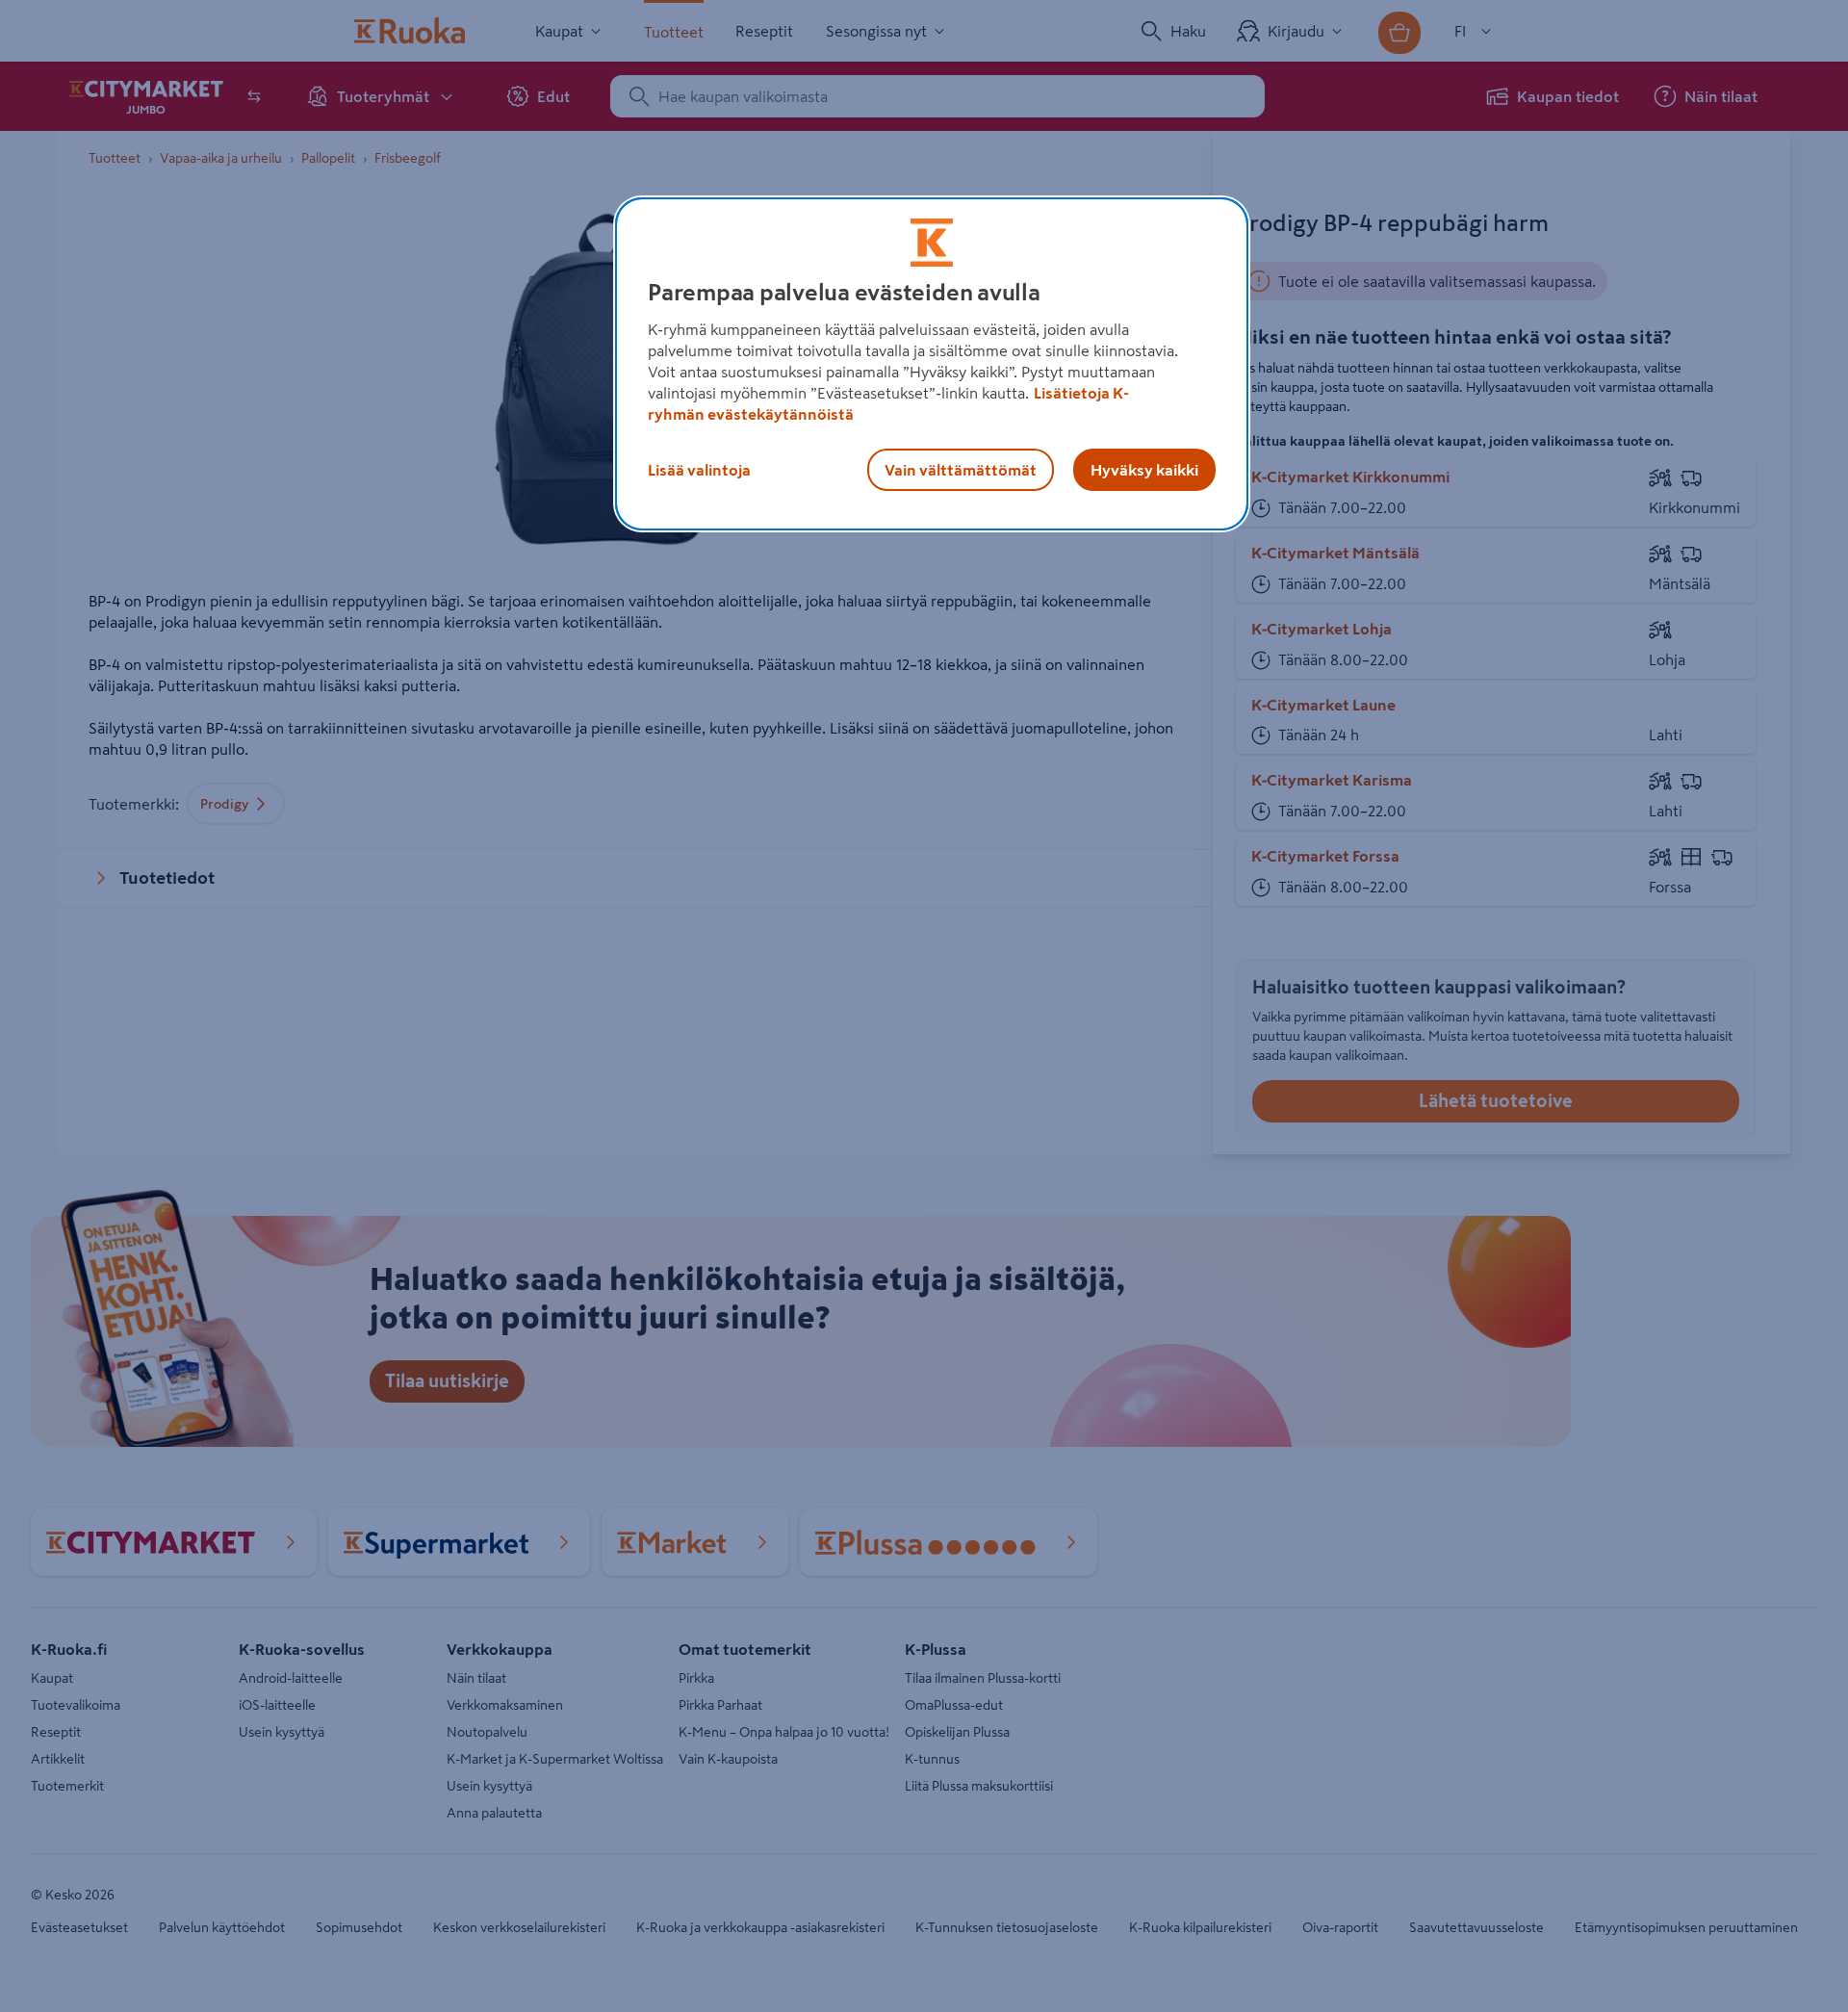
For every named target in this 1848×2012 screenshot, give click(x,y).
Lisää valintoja (699, 470)
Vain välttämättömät (961, 470)
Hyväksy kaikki (1144, 470)
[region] (932, 364)
